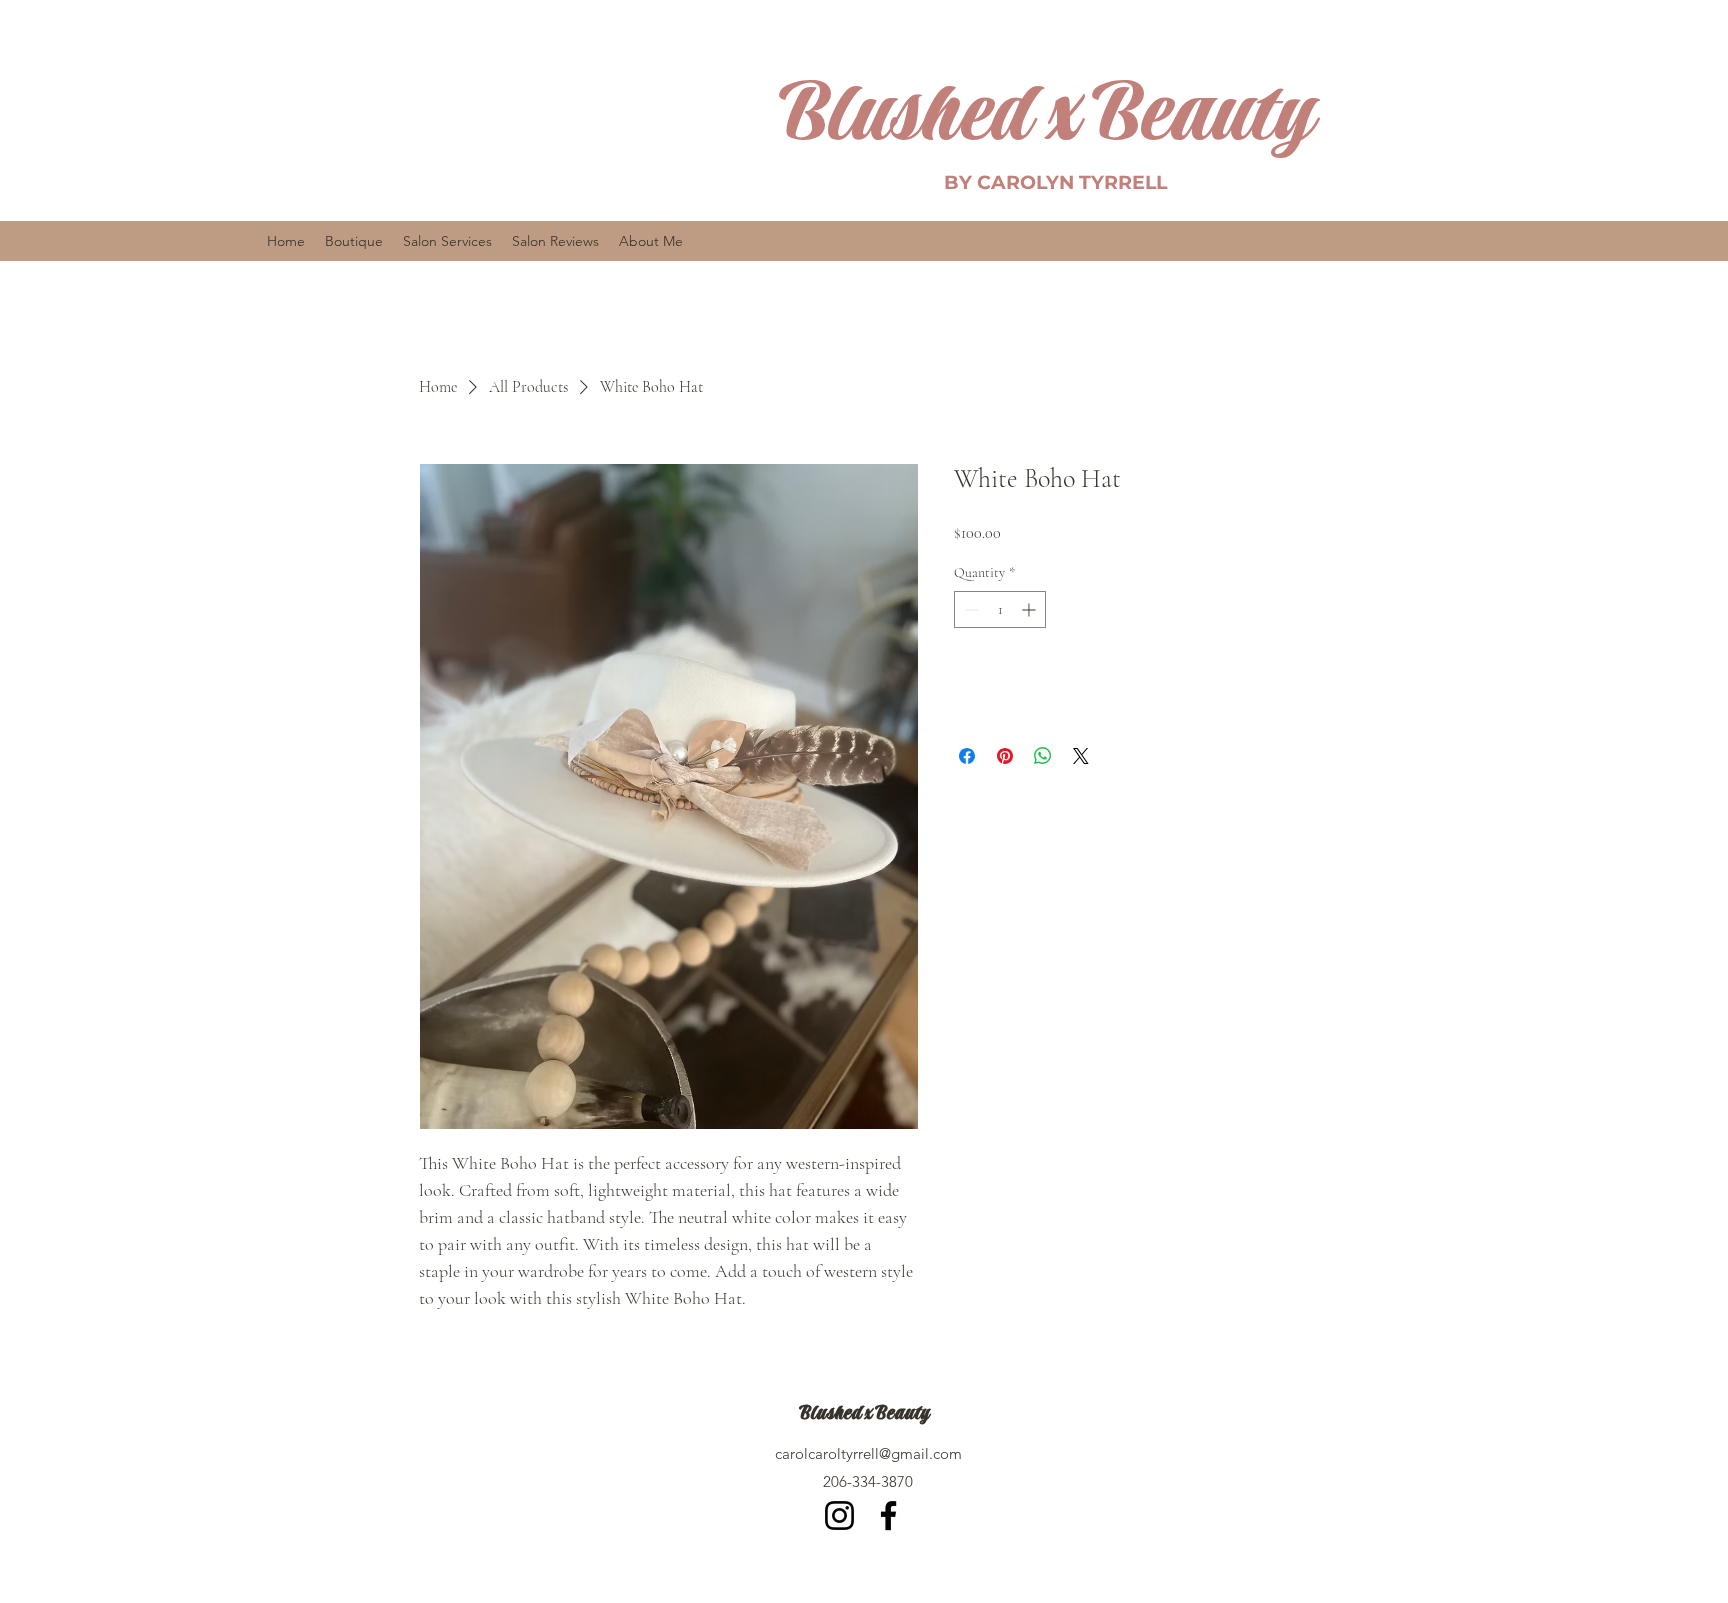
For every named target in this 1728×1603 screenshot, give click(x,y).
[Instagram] (839, 1515)
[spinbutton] (1000, 609)
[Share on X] (1081, 756)
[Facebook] (888, 1515)
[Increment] (1030, 609)
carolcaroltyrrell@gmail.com (868, 1453)
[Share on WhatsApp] (1043, 756)
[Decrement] (969, 609)
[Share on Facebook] (967, 756)
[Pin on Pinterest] (1005, 756)
